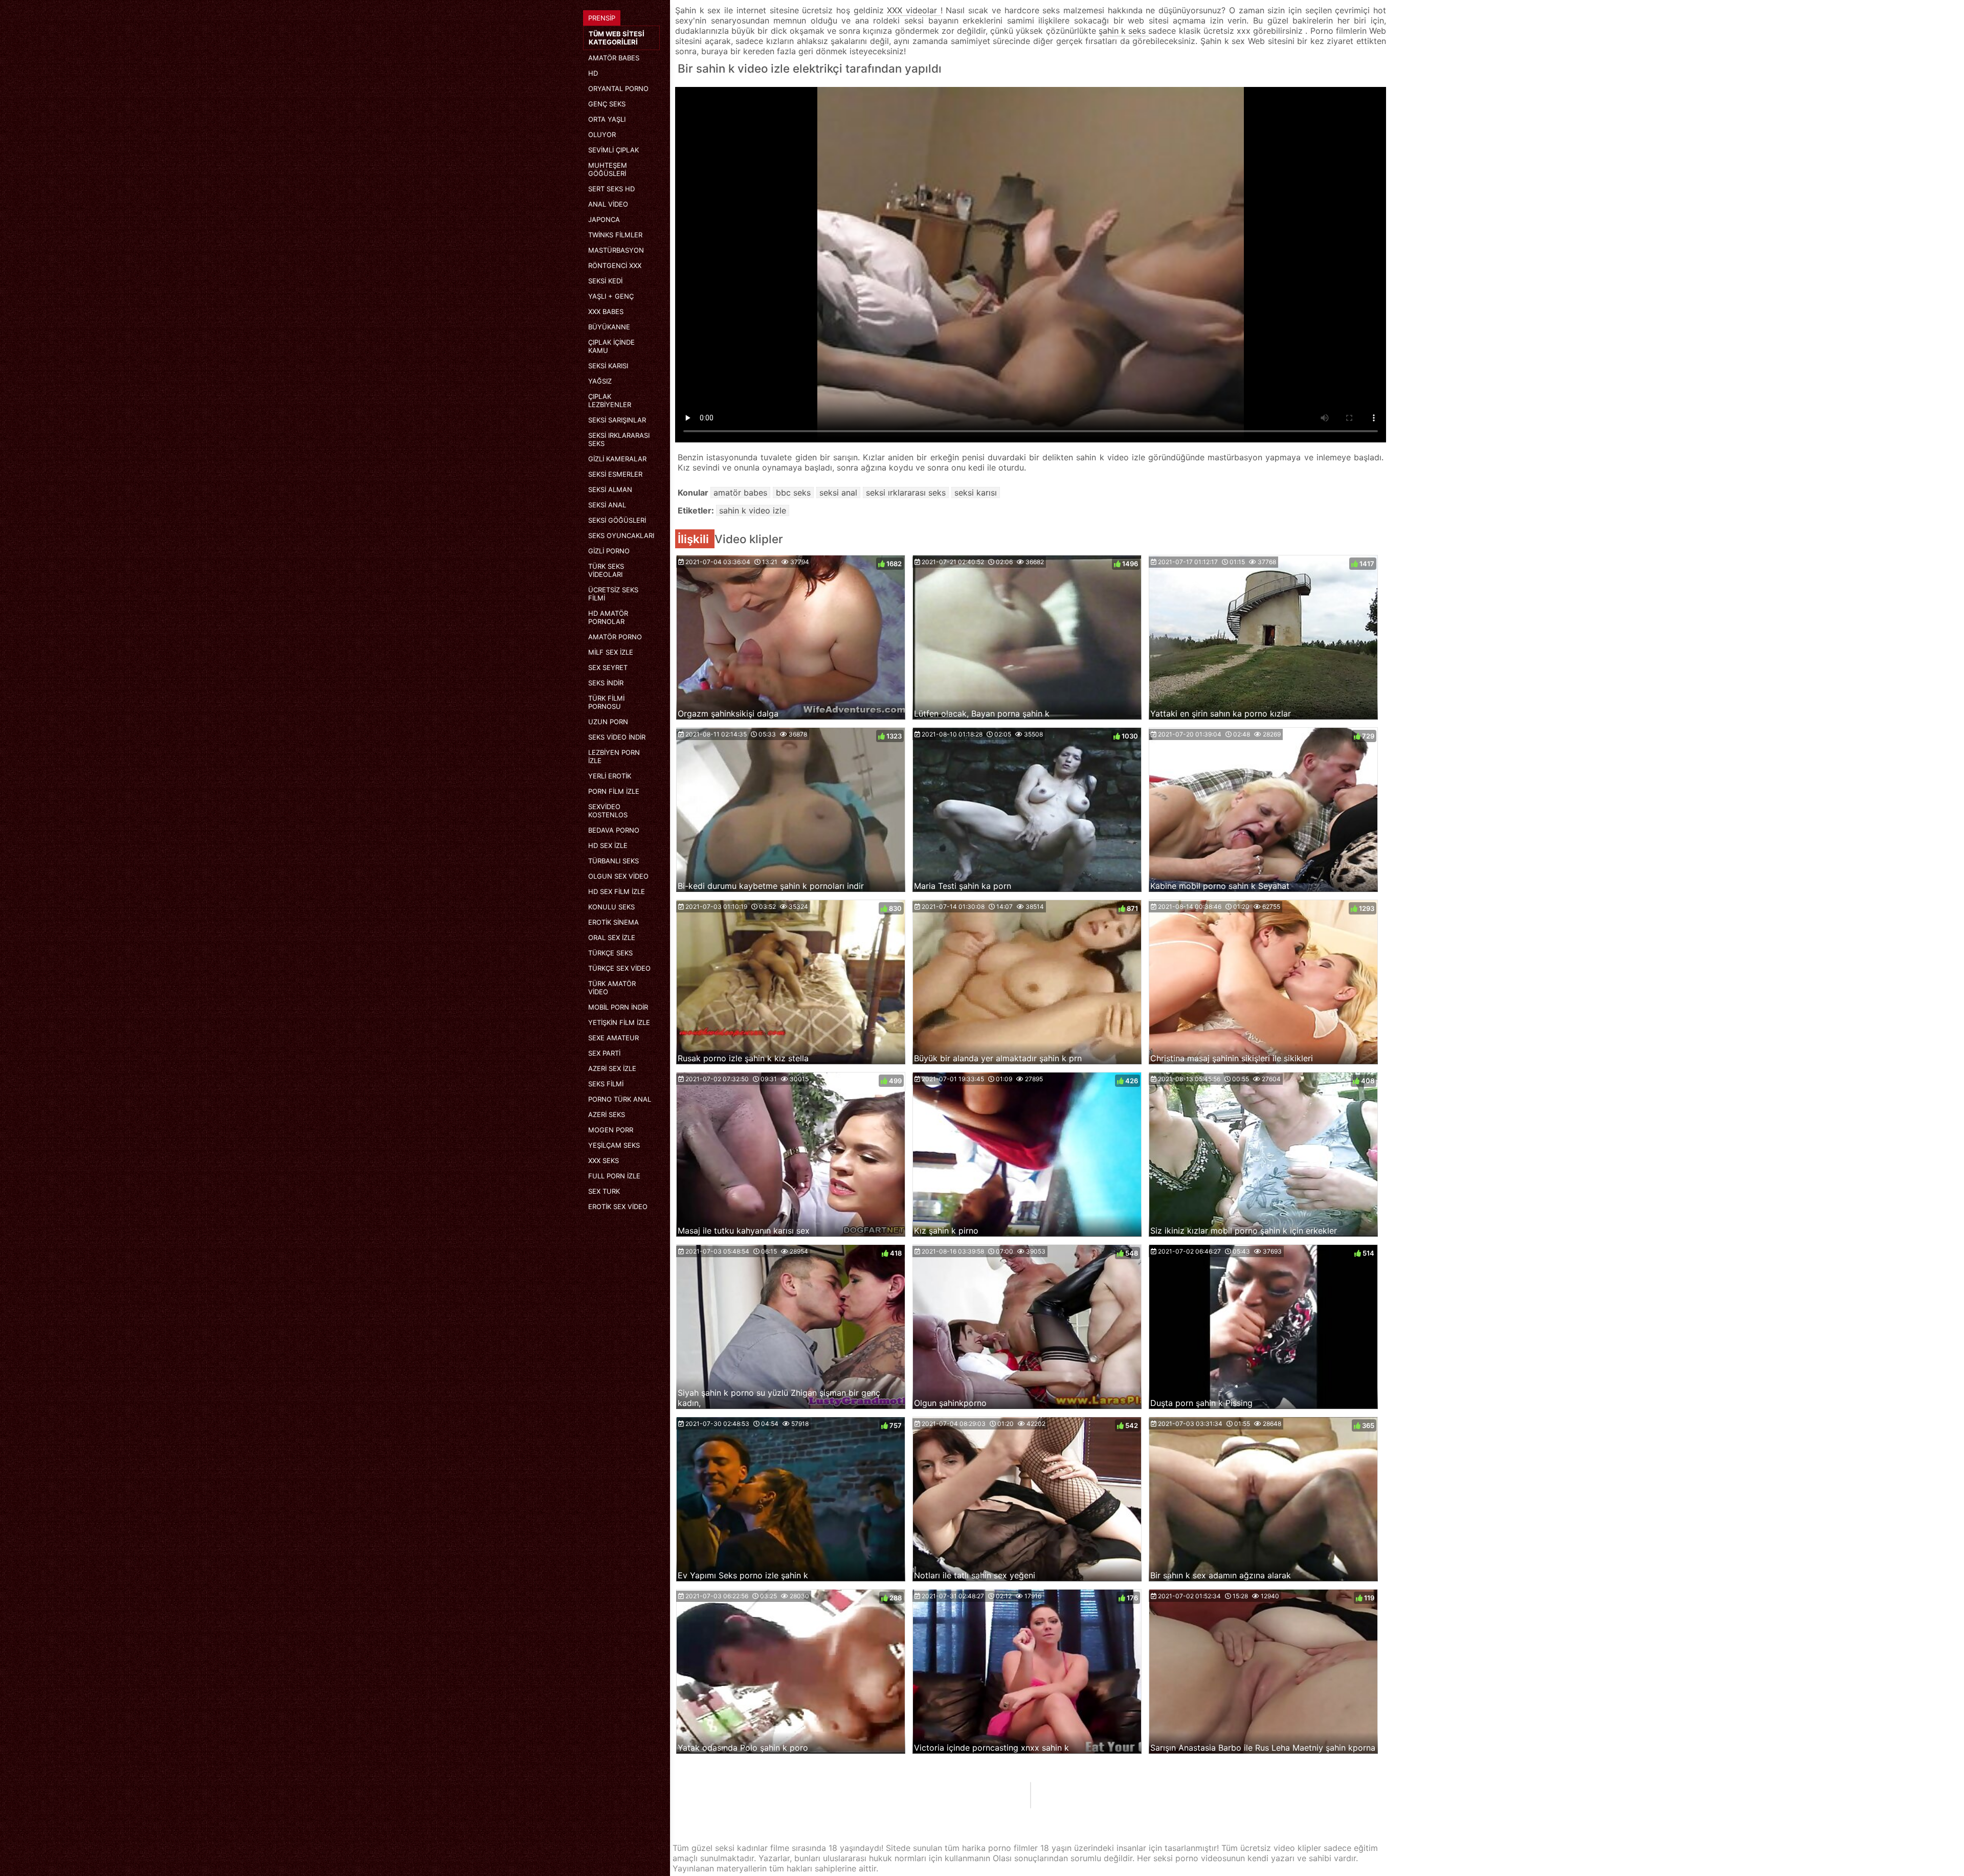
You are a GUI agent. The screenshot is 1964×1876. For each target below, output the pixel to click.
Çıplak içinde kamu (611, 346)
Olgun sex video (618, 876)
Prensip (602, 18)
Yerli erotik (610, 776)
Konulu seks (611, 907)
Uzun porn (608, 722)
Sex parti (604, 1053)
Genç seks (607, 104)
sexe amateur (613, 1038)
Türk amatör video (612, 988)
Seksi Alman (610, 489)
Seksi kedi (605, 281)
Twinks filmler (615, 235)
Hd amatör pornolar (608, 617)
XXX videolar (913, 10)
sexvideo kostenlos (608, 811)
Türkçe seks (610, 953)
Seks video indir (617, 737)
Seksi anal (607, 505)
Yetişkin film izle (619, 1022)
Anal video (608, 204)
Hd (593, 73)
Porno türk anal (620, 1099)
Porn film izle (614, 791)
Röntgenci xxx (615, 265)
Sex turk (604, 1191)
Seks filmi (606, 1084)
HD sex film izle (617, 891)
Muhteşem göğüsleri (608, 169)
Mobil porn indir (618, 1007)
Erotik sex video (618, 1207)
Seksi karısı (608, 366)
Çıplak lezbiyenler (610, 400)
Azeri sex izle (612, 1068)
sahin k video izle (753, 510)
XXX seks (604, 1160)
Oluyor (602, 135)
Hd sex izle (608, 845)
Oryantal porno (618, 88)
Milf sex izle (611, 652)
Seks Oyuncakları (621, 535)
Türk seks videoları (606, 570)
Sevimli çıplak (613, 150)
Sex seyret (608, 667)
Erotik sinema (613, 922)
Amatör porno (615, 637)
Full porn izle (614, 1176)
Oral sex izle (612, 937)
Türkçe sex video (619, 968)
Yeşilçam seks (614, 1145)
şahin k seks (1124, 31)
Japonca (604, 219)
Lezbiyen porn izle (614, 756)
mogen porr (611, 1130)
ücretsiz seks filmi (613, 594)
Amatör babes (614, 58)
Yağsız (600, 381)
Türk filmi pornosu (606, 702)
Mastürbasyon (616, 250)
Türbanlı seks (613, 861)
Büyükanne (609, 327)
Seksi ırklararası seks (619, 439)
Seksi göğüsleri (617, 520)
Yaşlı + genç (611, 296)
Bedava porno (614, 830)
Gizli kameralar (617, 459)
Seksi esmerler (615, 474)
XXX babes (606, 311)
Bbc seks (793, 493)
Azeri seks (607, 1114)
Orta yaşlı (607, 119)
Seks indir (606, 683)
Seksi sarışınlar (617, 420)
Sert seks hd (611, 189)
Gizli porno (609, 551)
